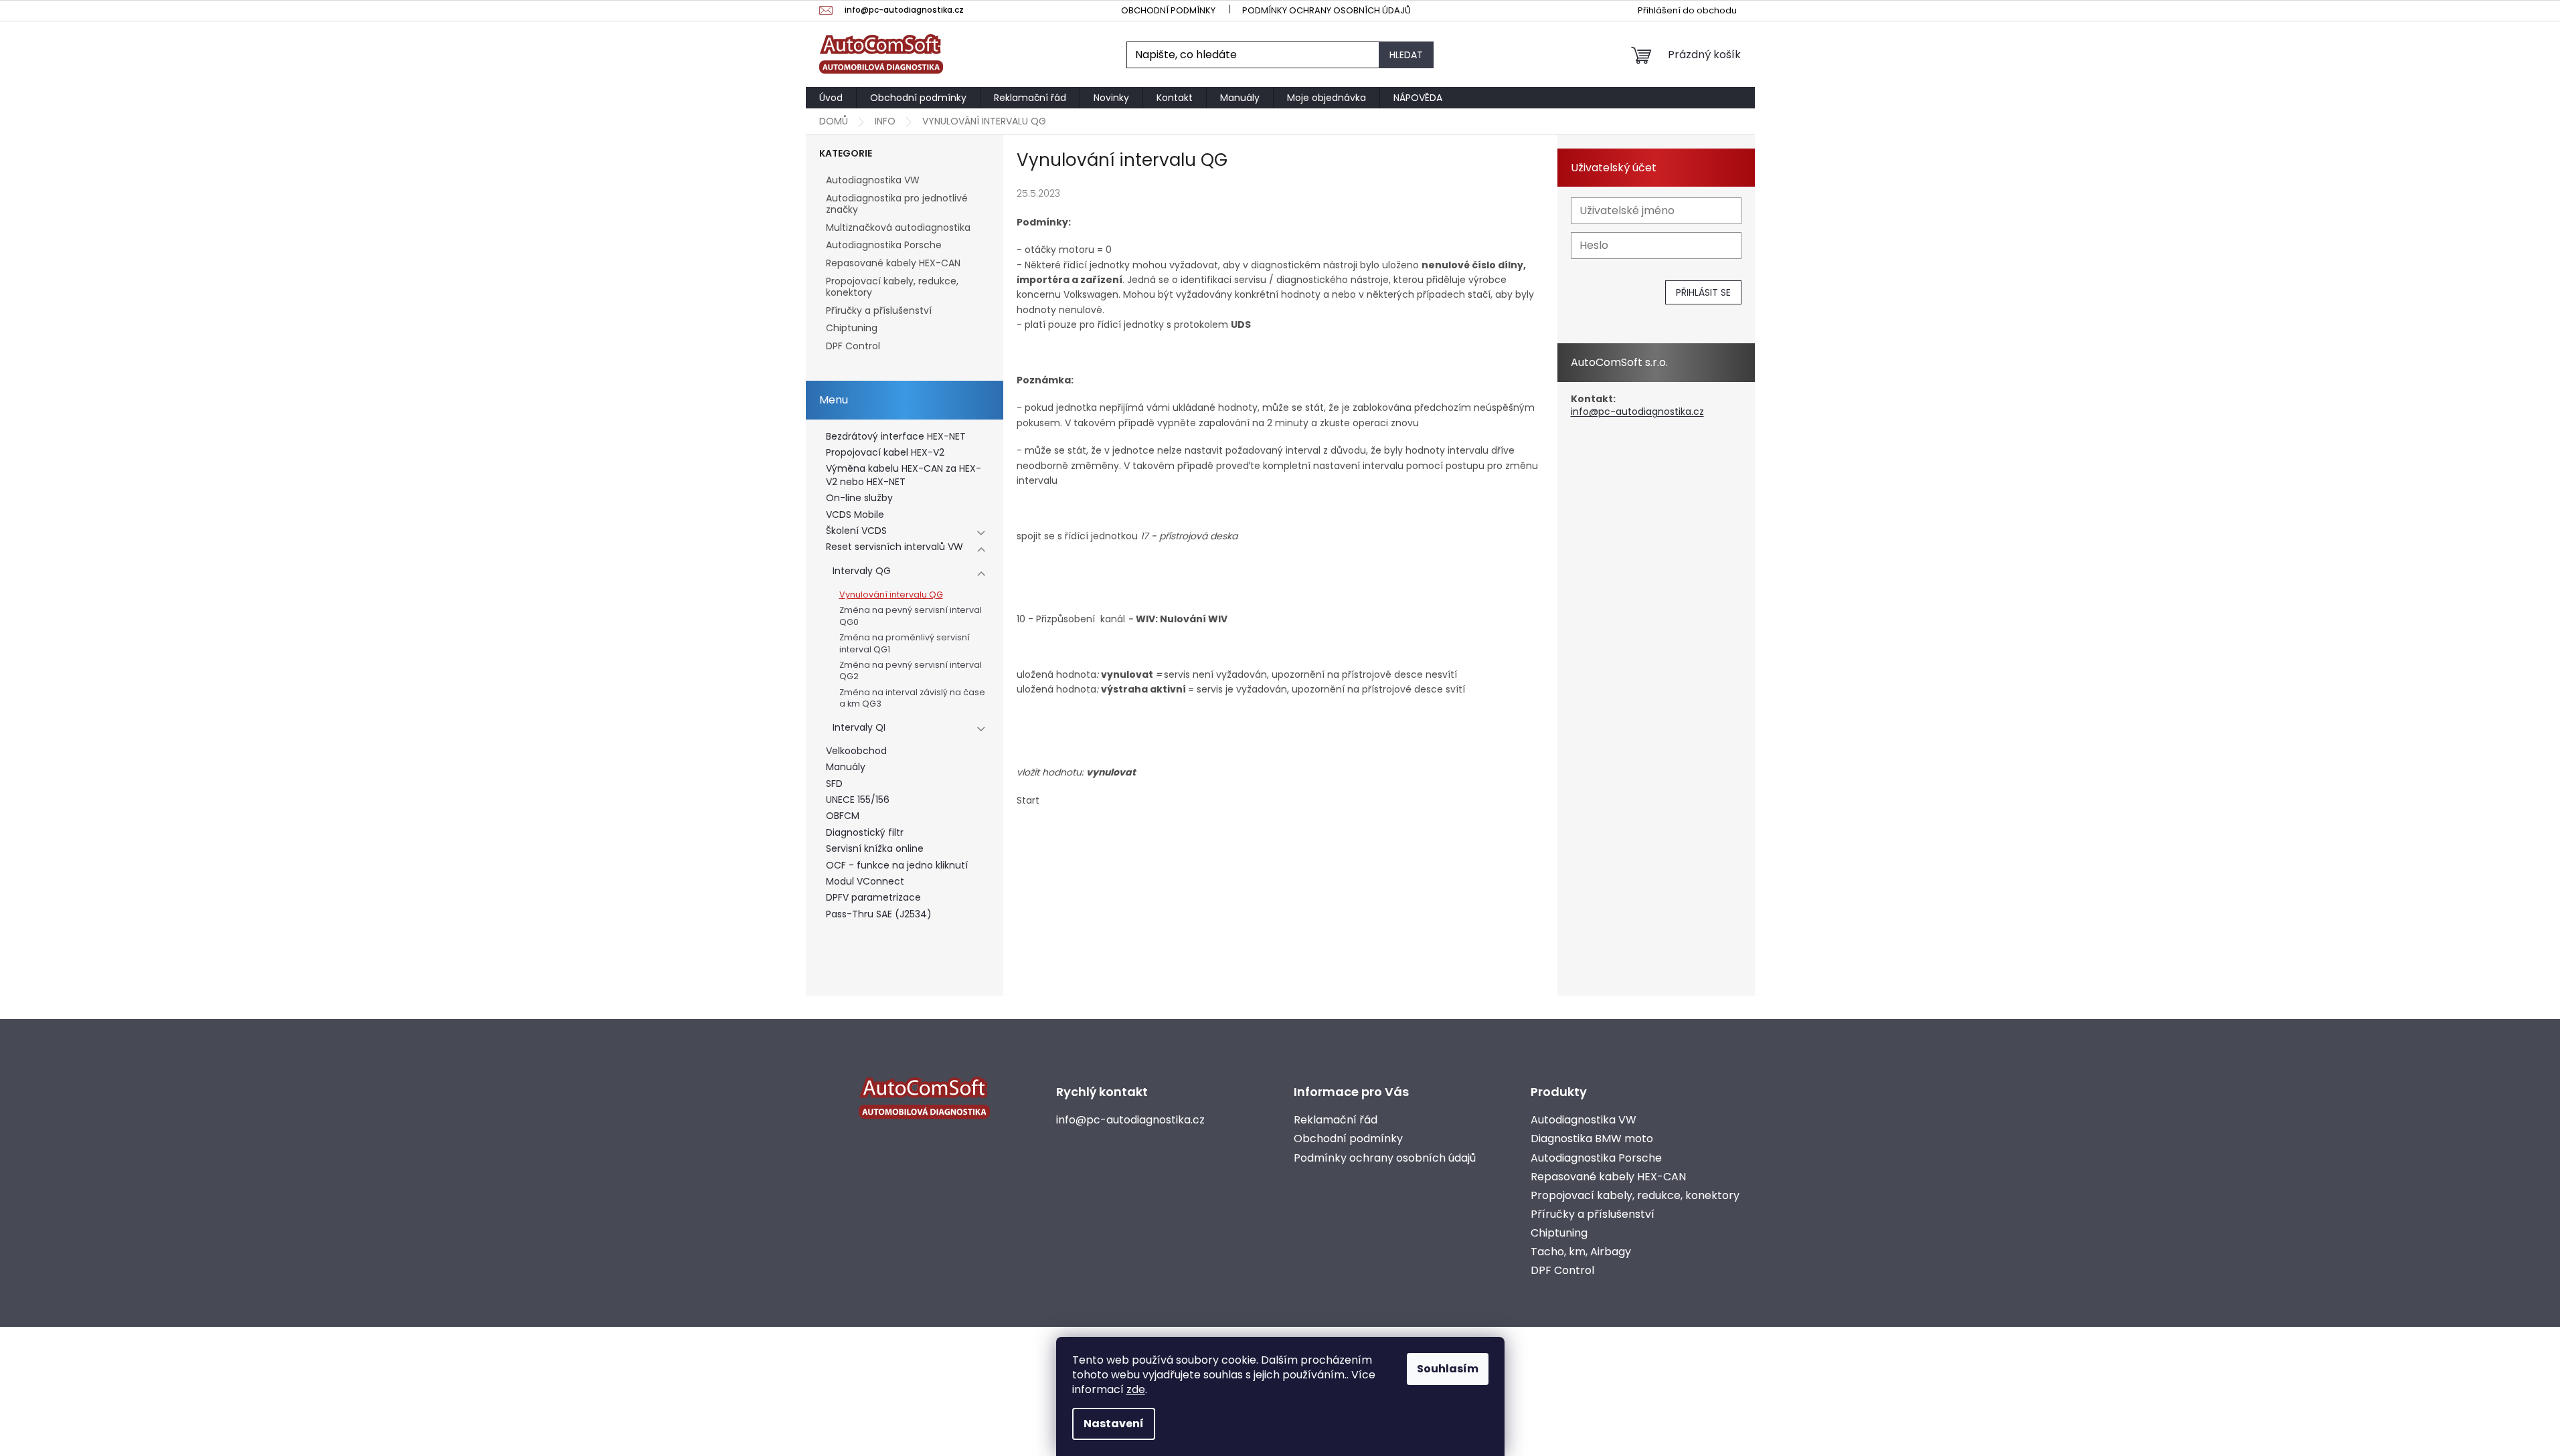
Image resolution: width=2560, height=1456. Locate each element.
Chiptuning (852, 328)
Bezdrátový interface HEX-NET (896, 437)
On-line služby (859, 498)
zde (1136, 1389)
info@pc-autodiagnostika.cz (1637, 412)
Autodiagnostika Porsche (884, 245)
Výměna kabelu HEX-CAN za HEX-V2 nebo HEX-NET (904, 475)
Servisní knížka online (875, 849)
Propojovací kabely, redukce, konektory (892, 287)
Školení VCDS (856, 531)
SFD (834, 784)
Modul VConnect (865, 882)
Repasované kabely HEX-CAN (893, 263)
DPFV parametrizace (873, 898)
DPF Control (853, 346)
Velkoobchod (856, 751)
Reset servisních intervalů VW (894, 547)
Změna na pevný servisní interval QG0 (911, 616)
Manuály (846, 767)
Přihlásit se (1703, 292)
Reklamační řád (1336, 1120)
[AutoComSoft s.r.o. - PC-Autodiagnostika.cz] (924, 1098)
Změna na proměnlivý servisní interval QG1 (905, 643)
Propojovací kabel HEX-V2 (885, 453)
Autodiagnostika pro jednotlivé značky (897, 204)
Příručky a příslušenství (879, 310)
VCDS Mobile (855, 515)
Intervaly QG (862, 571)
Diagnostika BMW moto (1592, 1139)
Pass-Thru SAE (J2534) (879, 914)
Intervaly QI (859, 728)
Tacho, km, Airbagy (1581, 1252)
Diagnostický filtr (865, 833)
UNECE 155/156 (858, 800)
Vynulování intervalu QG (891, 595)
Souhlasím (1448, 1369)
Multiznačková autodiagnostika (898, 227)
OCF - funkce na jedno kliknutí (897, 866)
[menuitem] (831, 98)
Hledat (1406, 55)
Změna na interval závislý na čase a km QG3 (912, 698)
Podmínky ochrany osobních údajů (1327, 10)
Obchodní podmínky (1168, 10)
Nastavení (1114, 1424)
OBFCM (843, 816)
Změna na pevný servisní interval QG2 (911, 670)
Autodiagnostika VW (873, 180)
